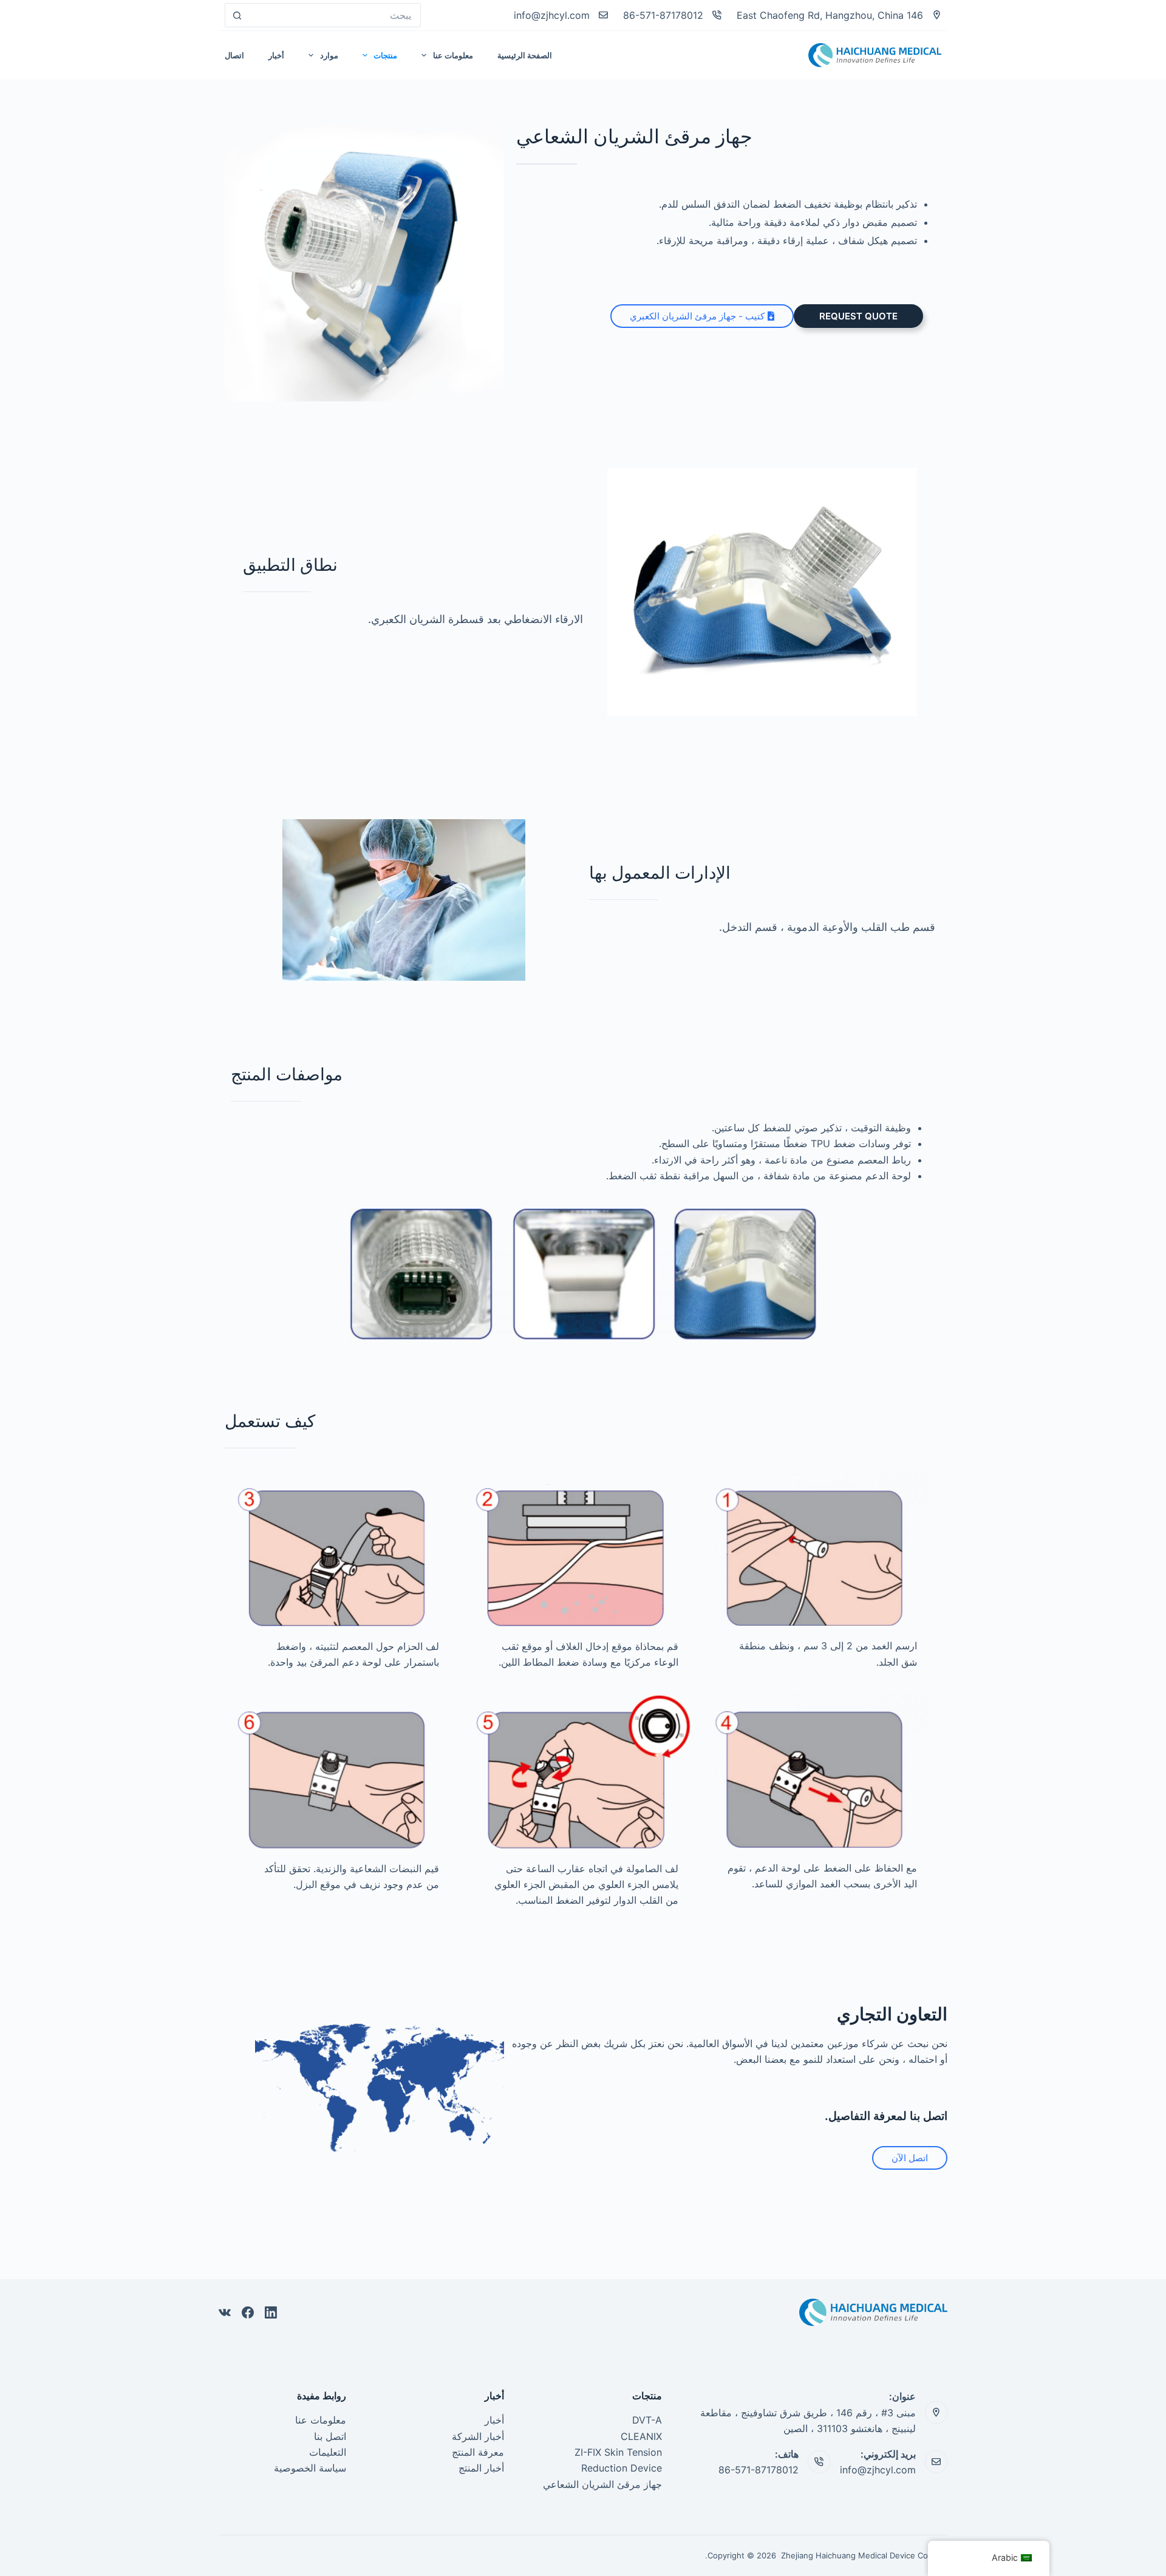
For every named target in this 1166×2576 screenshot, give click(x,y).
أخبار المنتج (481, 2468)
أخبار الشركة (478, 2436)
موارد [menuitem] (329, 55)
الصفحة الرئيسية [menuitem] (525, 55)
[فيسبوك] (248, 2312)
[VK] (225, 2312)
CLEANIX (641, 2436)
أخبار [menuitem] (276, 55)
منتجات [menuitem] (385, 55)
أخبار (494, 2420)
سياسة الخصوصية (310, 2468)
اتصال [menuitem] (234, 55)
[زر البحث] (237, 15)
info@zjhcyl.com (552, 15)
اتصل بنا (330, 2436)
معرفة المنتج (478, 2452)
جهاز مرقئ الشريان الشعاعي (602, 2484)
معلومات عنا (321, 2420)
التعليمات (328, 2452)
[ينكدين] (271, 2312)
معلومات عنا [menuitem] (453, 55)
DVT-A (647, 2420)
